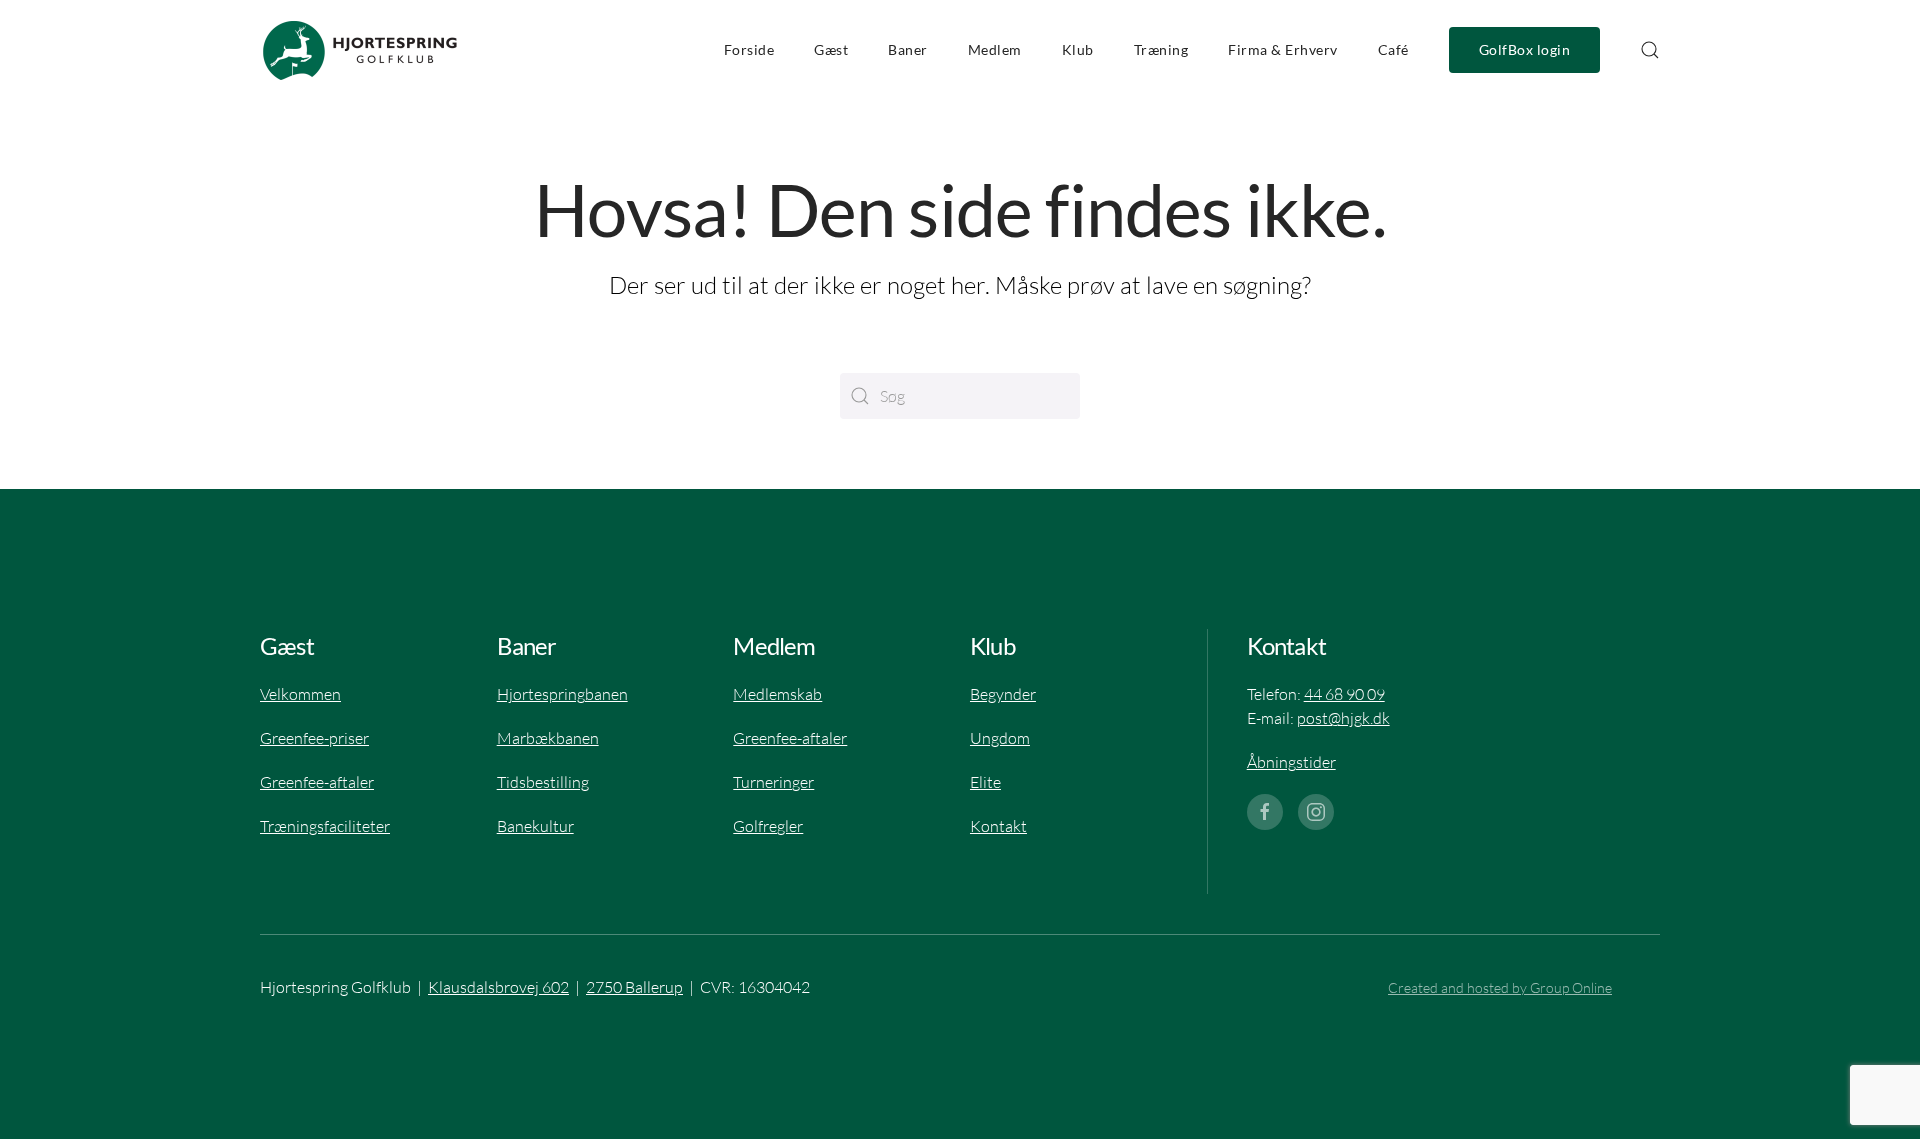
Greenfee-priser (314, 738)
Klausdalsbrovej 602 (498, 987)
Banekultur (535, 826)
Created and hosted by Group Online (1500, 987)
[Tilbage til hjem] (360, 50)
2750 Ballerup (634, 987)
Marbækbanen (548, 738)
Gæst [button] (831, 50)
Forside (749, 50)
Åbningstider (1291, 762)
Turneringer (773, 782)
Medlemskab (777, 694)
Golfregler (768, 826)
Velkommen (300, 694)
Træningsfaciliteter (325, 826)
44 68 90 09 (1344, 694)
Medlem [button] (995, 50)
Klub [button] (1078, 50)
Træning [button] (1161, 50)
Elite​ (985, 782)
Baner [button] (908, 50)
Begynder (1003, 694)
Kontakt (998, 826)
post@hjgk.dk (1343, 718)
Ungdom (1000, 738)
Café (1393, 50)
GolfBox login (1525, 50)
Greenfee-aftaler (790, 738)
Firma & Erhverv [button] (1283, 50)
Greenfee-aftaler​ (317, 782)
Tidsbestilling (543, 782)
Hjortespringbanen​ (562, 694)
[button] (1650, 50)
